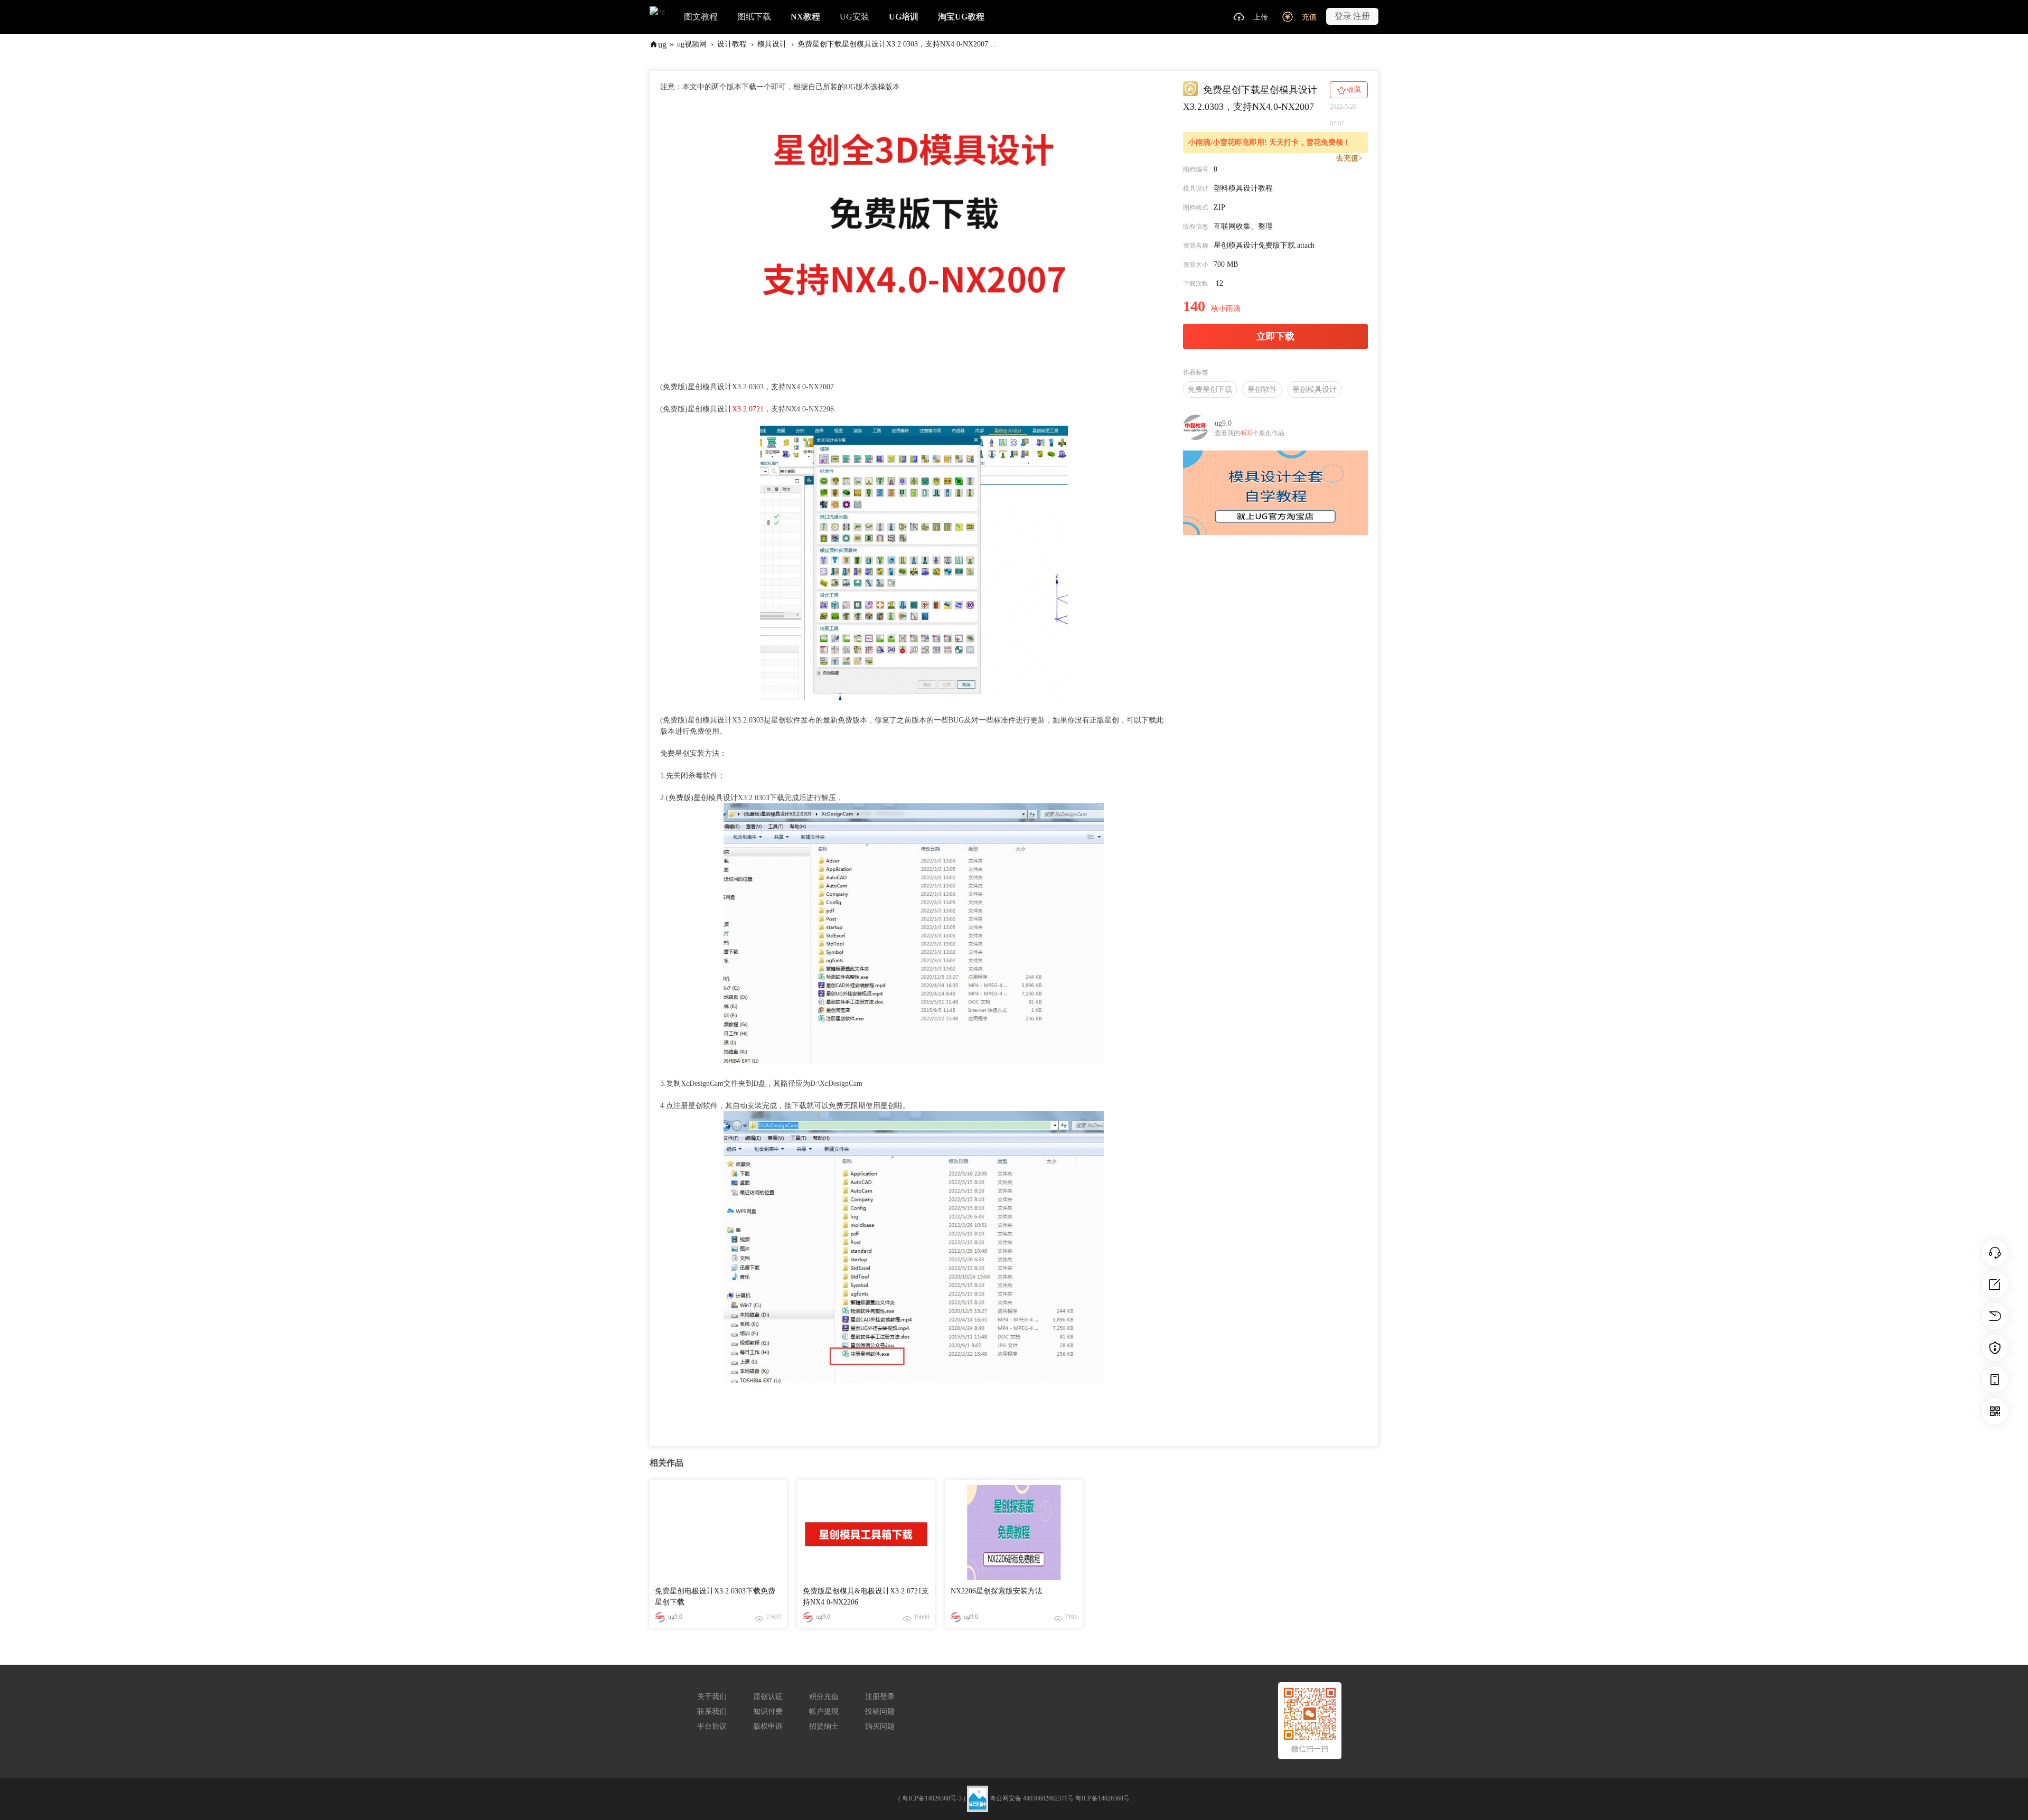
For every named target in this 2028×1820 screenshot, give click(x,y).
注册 (1362, 16)
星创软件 (1262, 390)
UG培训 (904, 17)
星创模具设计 (1315, 390)
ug (662, 44)
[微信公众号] (1995, 1380)
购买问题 (880, 1726)
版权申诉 (768, 1726)
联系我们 (712, 1711)
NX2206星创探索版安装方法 (997, 1591)
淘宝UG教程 (961, 17)
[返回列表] (1995, 1316)
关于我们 (712, 1697)
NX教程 (805, 17)
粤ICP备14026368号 (1102, 1798)
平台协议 (712, 1726)
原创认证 (768, 1697)
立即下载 (1275, 336)
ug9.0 (1223, 423)
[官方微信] (1995, 1411)
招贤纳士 (824, 1726)
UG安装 (855, 17)
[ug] (657, 11)
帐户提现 (824, 1711)
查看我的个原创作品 (1250, 433)
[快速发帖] (1995, 1284)
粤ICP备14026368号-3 (932, 1798)
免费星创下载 (1210, 390)
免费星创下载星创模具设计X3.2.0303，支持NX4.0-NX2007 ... (897, 44)
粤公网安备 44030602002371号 (1032, 1798)
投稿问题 (880, 1711)
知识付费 (768, 1711)
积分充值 (824, 1697)
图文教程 (701, 17)
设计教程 (732, 44)
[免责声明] (1995, 1348)
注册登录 (880, 1697)
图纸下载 (754, 17)
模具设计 (772, 44)
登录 (1343, 16)
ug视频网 (692, 44)
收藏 (1353, 90)
